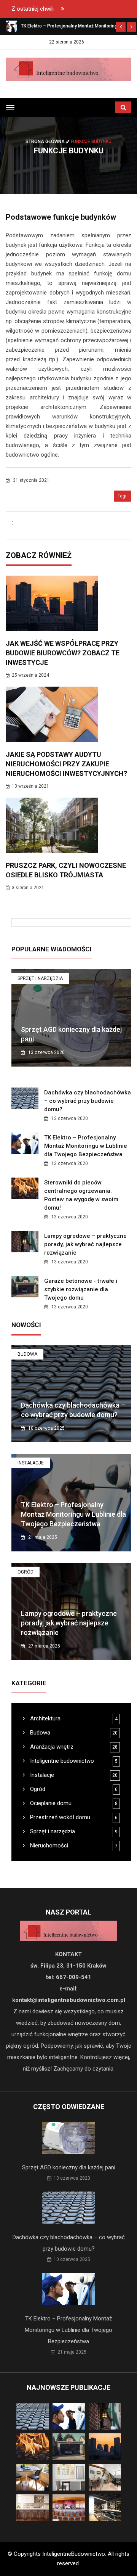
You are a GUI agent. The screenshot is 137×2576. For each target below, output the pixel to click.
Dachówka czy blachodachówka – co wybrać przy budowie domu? (88, 1101)
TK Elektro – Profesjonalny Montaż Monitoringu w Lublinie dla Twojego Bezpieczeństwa (86, 1146)
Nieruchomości (48, 1846)
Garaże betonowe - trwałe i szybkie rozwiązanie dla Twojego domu (81, 1289)
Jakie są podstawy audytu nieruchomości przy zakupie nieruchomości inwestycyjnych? (66, 764)
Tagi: (123, 496)
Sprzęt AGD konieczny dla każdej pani (69, 2167)
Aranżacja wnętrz (51, 1747)
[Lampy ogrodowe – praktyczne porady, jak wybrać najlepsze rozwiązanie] (11, 26)
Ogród (25, 1572)
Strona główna (46, 142)
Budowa (27, 1354)
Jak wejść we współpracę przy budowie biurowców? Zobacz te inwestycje (63, 653)
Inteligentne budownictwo (61, 1761)
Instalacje (31, 1463)
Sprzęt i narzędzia (40, 978)
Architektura (45, 1718)
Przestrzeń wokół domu (59, 1817)
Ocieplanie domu (50, 1803)
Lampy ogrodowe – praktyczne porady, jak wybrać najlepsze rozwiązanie (85, 1244)
